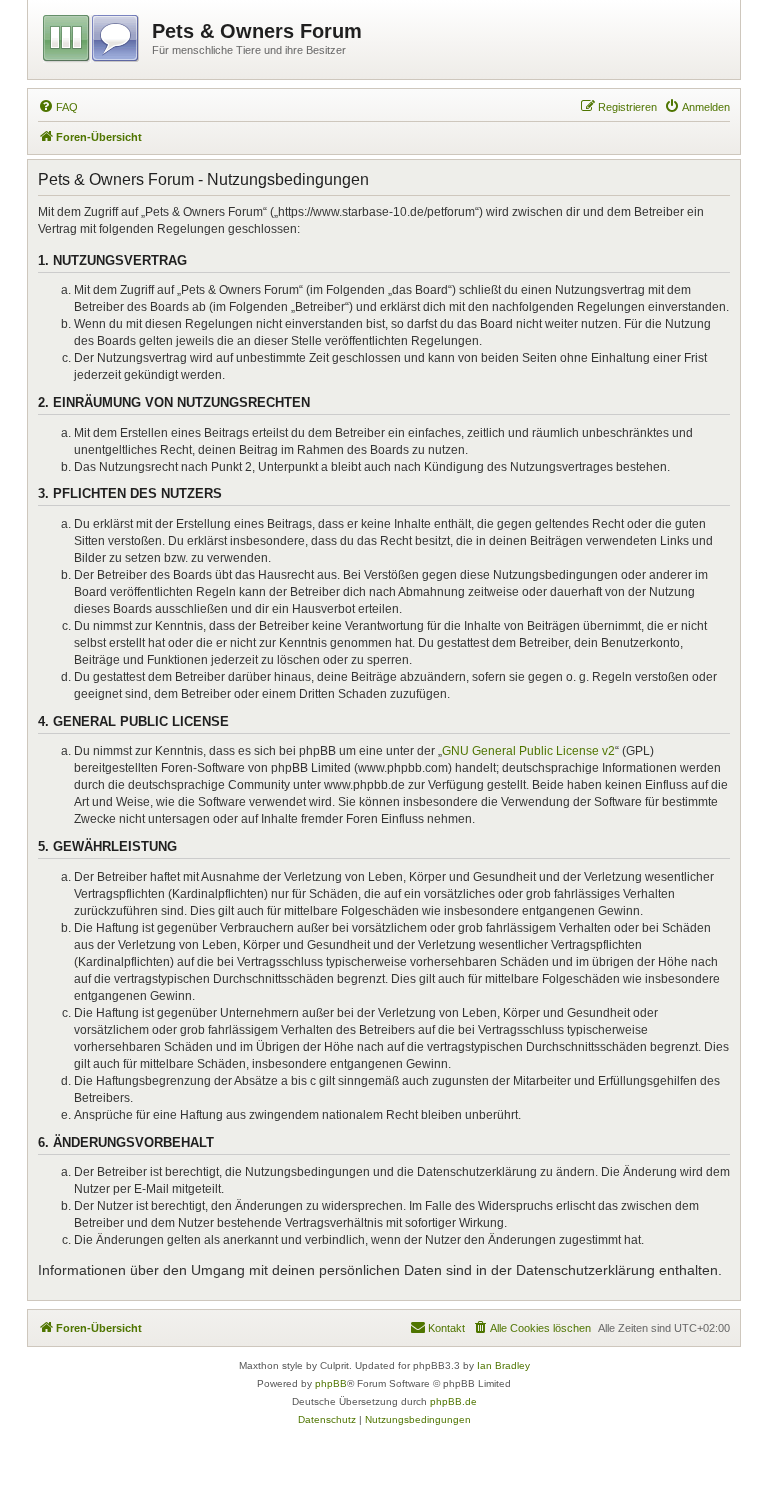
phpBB (331, 1383)
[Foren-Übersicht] (92, 35)
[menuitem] (58, 107)
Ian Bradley (503, 1365)
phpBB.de (453, 1401)
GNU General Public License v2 (528, 751)
